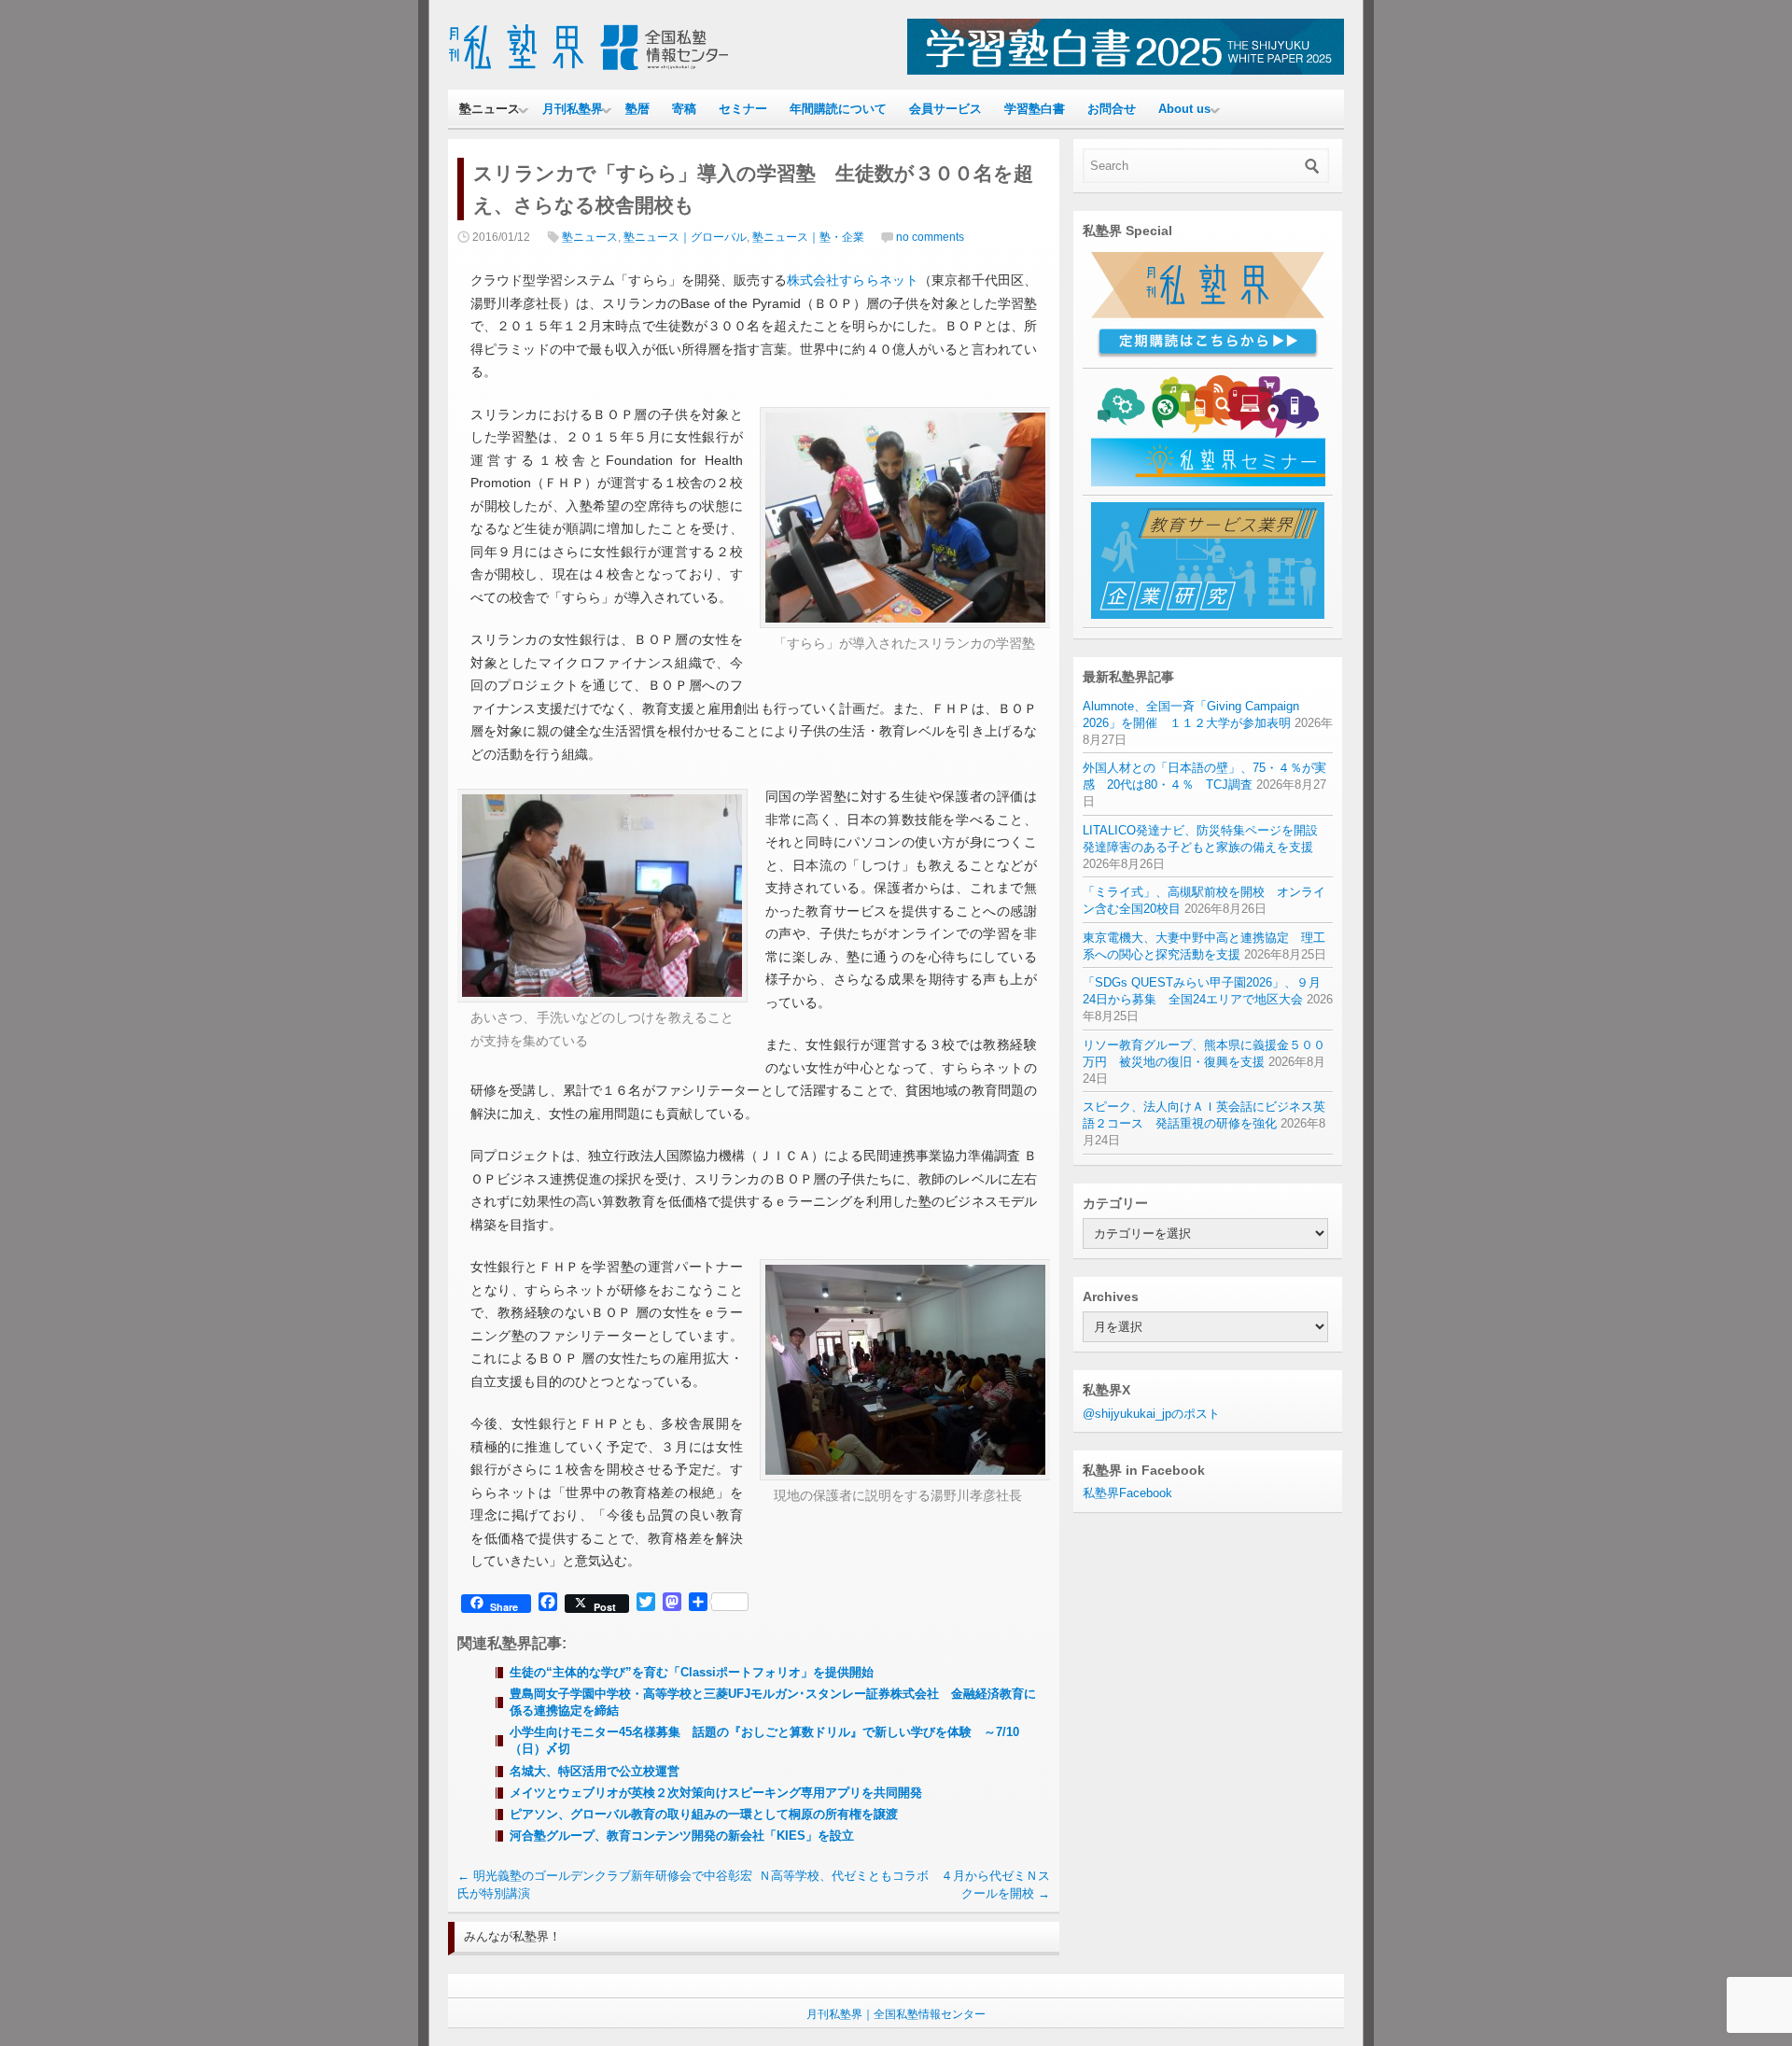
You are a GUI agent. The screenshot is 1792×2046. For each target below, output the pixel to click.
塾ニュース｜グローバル (685, 237)
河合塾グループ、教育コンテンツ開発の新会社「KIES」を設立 (682, 1836)
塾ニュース (490, 109)
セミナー (743, 109)
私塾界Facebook (1127, 1493)
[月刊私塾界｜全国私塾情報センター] (588, 70)
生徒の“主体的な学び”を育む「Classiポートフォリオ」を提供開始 (692, 1672)
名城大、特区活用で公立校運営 (595, 1771)
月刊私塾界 (573, 109)
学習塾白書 (1035, 109)
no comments (930, 237)
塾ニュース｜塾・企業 (808, 237)
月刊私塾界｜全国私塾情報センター (896, 2014)
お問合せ (1112, 109)
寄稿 (684, 109)
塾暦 (637, 109)
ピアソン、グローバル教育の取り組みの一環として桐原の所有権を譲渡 (704, 1814)
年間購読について (838, 109)
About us (1184, 109)
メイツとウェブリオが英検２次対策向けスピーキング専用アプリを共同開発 (716, 1793)
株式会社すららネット (853, 280)
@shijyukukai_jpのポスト (1151, 1414)
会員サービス (945, 109)
